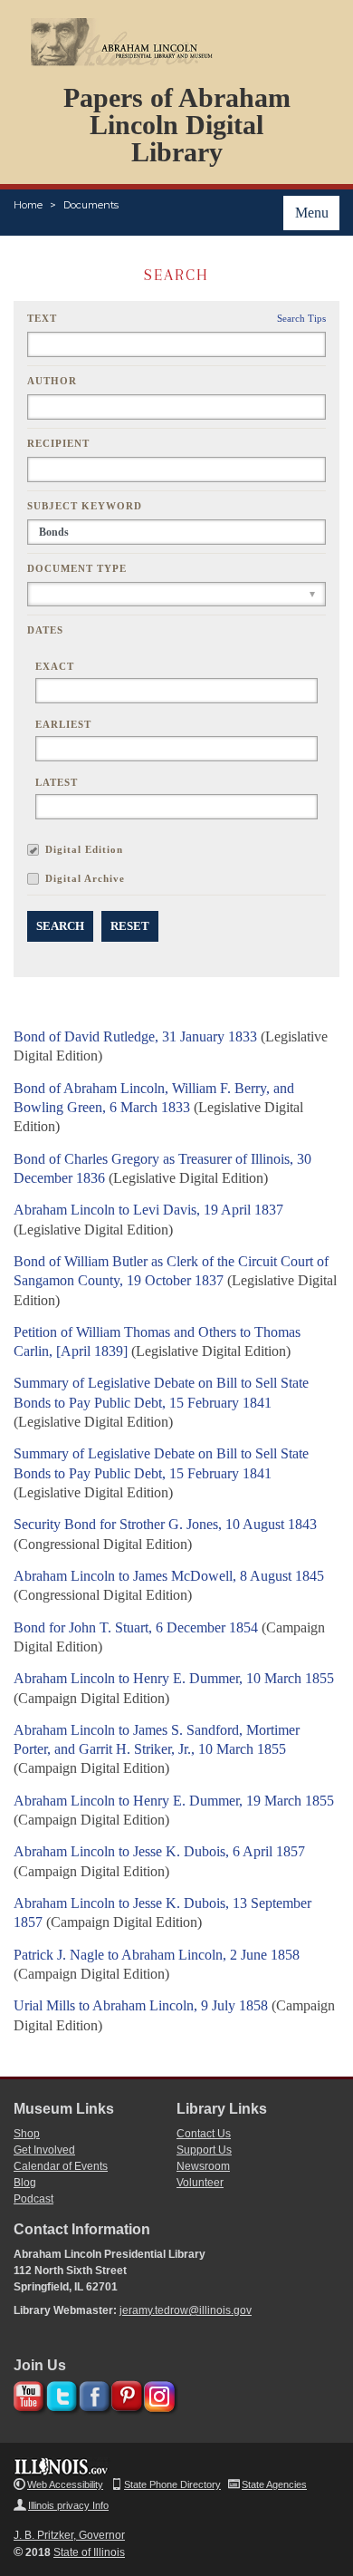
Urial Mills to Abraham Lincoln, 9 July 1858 (141, 2005)
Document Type (77, 568)
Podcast (33, 2199)
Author (52, 381)
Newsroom (203, 2166)
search (60, 926)
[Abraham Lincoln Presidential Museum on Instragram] (157, 2393)
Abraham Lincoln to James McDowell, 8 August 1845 (169, 1576)
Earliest (63, 724)
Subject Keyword (85, 506)
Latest (57, 782)
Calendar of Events (61, 2166)
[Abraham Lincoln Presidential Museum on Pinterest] (124, 2393)
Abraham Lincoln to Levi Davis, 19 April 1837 (148, 1210)
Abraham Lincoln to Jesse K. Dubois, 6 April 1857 (159, 1851)
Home (28, 205)
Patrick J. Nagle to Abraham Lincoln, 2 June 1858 (157, 1955)
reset (130, 926)
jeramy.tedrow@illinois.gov (186, 2310)
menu (312, 213)
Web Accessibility (65, 2484)
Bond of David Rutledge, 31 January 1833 (135, 1036)
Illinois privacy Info (68, 2505)
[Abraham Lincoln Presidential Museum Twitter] (59, 2393)
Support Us (204, 2150)
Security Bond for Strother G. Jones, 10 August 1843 (165, 1524)
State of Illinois (89, 2552)
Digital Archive (85, 878)
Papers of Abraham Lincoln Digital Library (177, 125)
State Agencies (274, 2484)
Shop (27, 2134)
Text (42, 318)
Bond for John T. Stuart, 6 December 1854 (136, 1627)
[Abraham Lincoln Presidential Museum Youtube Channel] (27, 2393)
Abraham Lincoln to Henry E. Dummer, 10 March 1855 (174, 1678)
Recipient (58, 443)
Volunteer (200, 2183)
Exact (55, 666)
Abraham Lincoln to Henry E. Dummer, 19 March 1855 (174, 1801)
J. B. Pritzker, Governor (69, 2535)
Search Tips (301, 318)
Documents (91, 205)
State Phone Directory (172, 2484)
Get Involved (44, 2150)
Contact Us (204, 2134)
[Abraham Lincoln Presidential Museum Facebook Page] (92, 2393)
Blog (25, 2183)
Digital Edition (84, 849)
